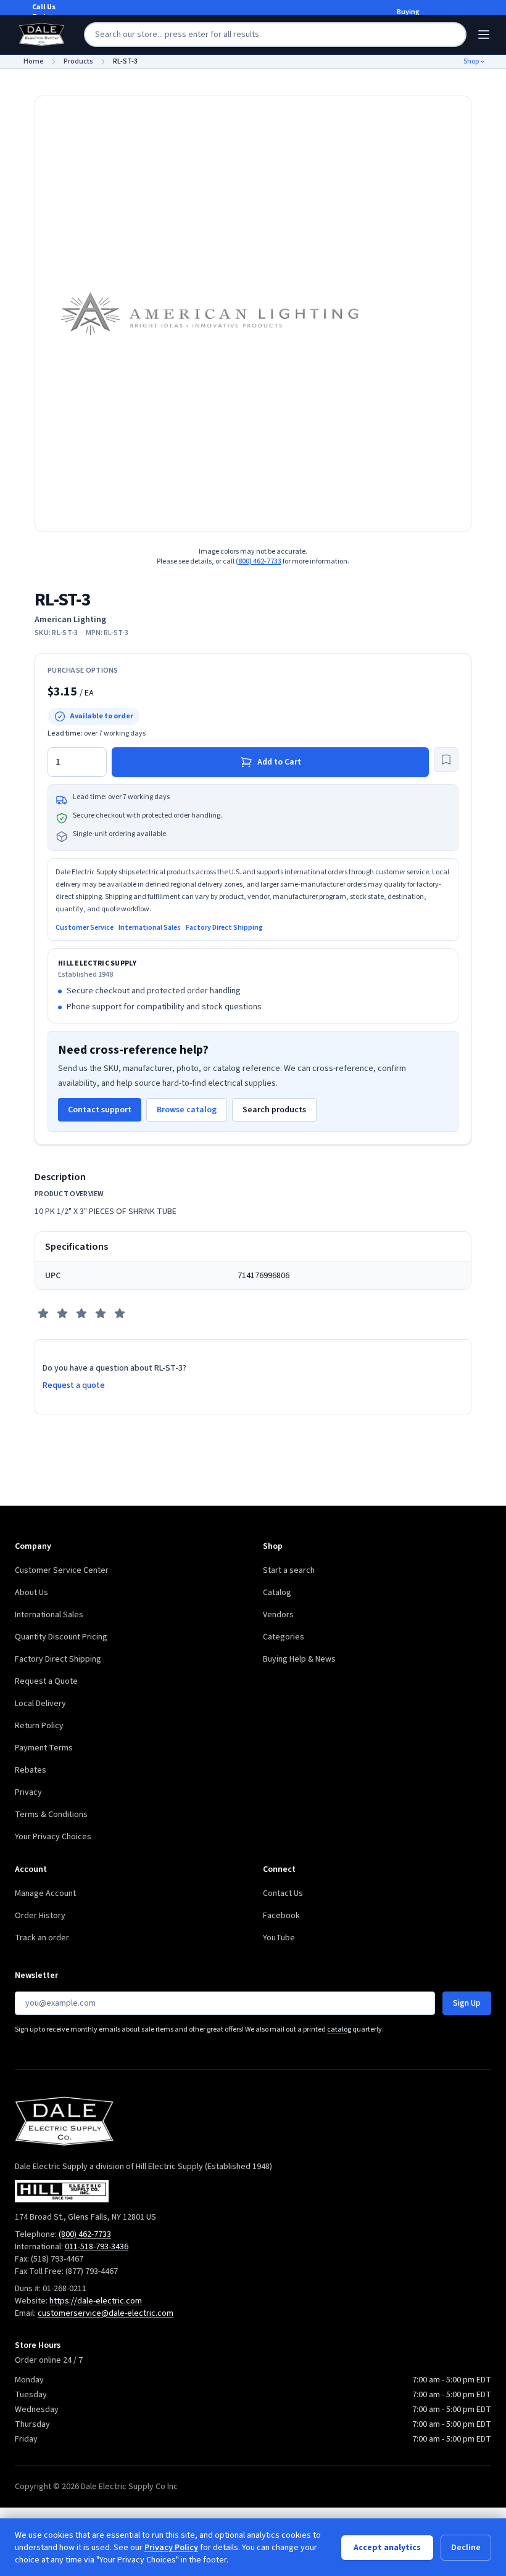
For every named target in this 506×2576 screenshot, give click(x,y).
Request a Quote (46, 1681)
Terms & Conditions (51, 1815)
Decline (466, 2548)
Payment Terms (44, 1748)
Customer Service (85, 928)
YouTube (279, 1938)
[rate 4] (101, 1313)
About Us (31, 1593)
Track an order (42, 1938)
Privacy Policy (171, 2548)
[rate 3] (81, 1313)
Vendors (278, 1615)
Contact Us (283, 1893)
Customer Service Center (62, 1570)
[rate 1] (43, 1313)
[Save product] (446, 760)
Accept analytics (387, 2548)
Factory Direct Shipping (224, 928)
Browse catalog (187, 1110)
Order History (40, 1916)
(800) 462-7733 (259, 561)
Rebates (31, 1770)
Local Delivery (40, 1704)
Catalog (277, 1593)
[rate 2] (62, 1313)
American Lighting (70, 620)
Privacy (28, 1792)
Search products (274, 1110)
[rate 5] (120, 1313)
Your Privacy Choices (53, 1837)
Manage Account (45, 1893)
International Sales (150, 928)
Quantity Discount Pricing (61, 1637)
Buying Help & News (299, 1659)
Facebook (281, 1916)
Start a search (289, 1570)
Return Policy (39, 1726)
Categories (284, 1637)
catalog (339, 2029)
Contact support (100, 1110)
